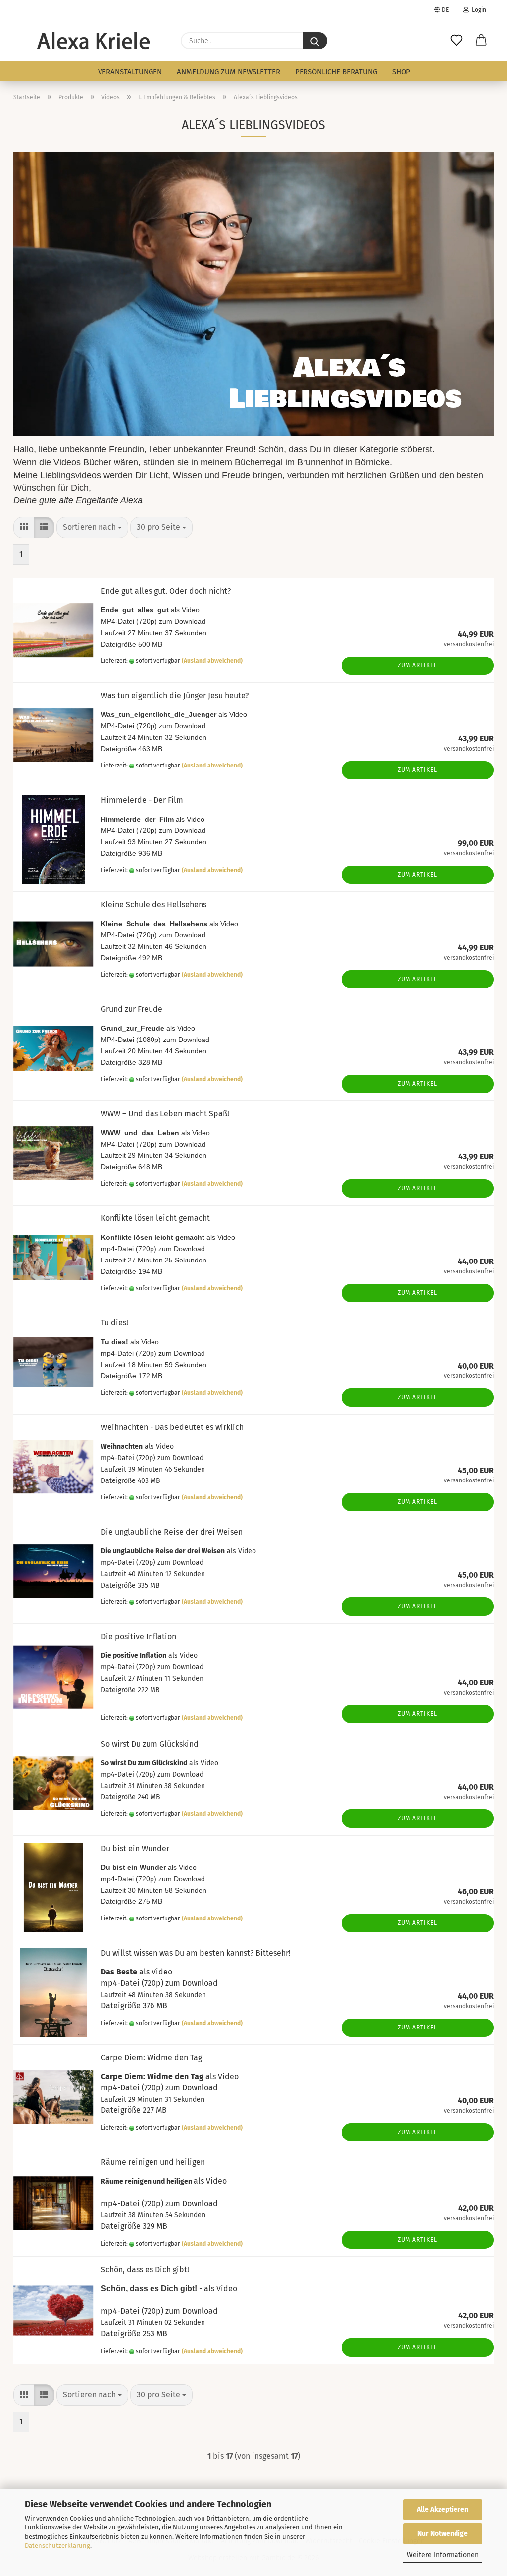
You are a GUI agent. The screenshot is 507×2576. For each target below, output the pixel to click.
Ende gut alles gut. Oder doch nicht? (166, 591)
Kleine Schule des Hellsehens (154, 904)
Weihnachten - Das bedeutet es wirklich (172, 1427)
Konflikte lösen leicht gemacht (155, 1218)
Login (478, 10)
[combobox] (92, 527)
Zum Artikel (417, 665)
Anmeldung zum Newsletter (228, 72)
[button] (481, 41)
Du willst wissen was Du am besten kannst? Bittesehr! (196, 1953)
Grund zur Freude (132, 1009)
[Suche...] (315, 41)
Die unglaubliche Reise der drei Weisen (172, 1532)
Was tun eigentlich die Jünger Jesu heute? (175, 695)
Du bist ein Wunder (135, 1848)
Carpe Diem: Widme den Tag (152, 2057)
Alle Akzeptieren (443, 2509)
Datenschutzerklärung (57, 2546)
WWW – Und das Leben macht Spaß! (165, 1114)
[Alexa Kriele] (93, 41)
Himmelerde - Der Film (142, 800)
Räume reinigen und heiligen (153, 2162)
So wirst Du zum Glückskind (150, 1744)
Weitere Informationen (443, 2555)
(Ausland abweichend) (212, 661)
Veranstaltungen (130, 72)
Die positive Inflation (139, 1636)
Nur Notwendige (443, 2534)
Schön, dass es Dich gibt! (145, 2270)
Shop (401, 72)
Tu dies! (115, 1323)
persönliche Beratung (336, 72)
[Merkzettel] (456, 41)
